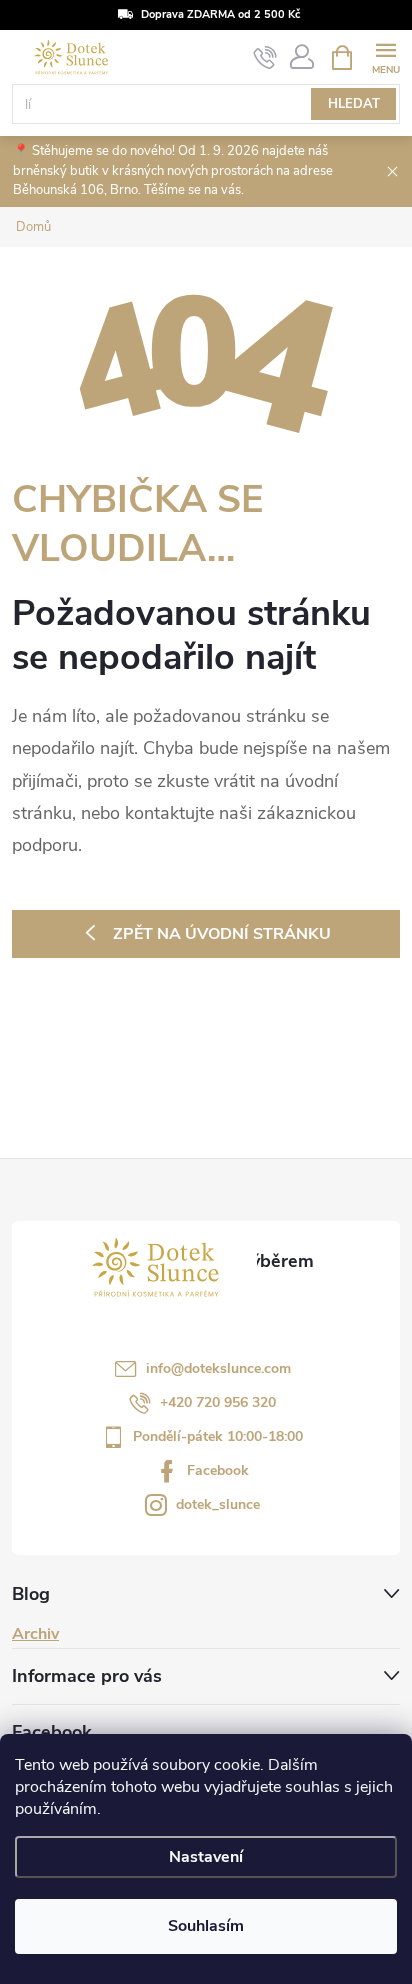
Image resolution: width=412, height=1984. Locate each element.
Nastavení (206, 1857)
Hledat (354, 104)
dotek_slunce (218, 1504)
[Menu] (385, 56)
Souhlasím (206, 1926)
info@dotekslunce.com (218, 1368)
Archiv (35, 1634)
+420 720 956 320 (218, 1402)
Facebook (218, 1470)
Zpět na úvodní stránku (222, 934)
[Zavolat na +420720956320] (265, 58)
